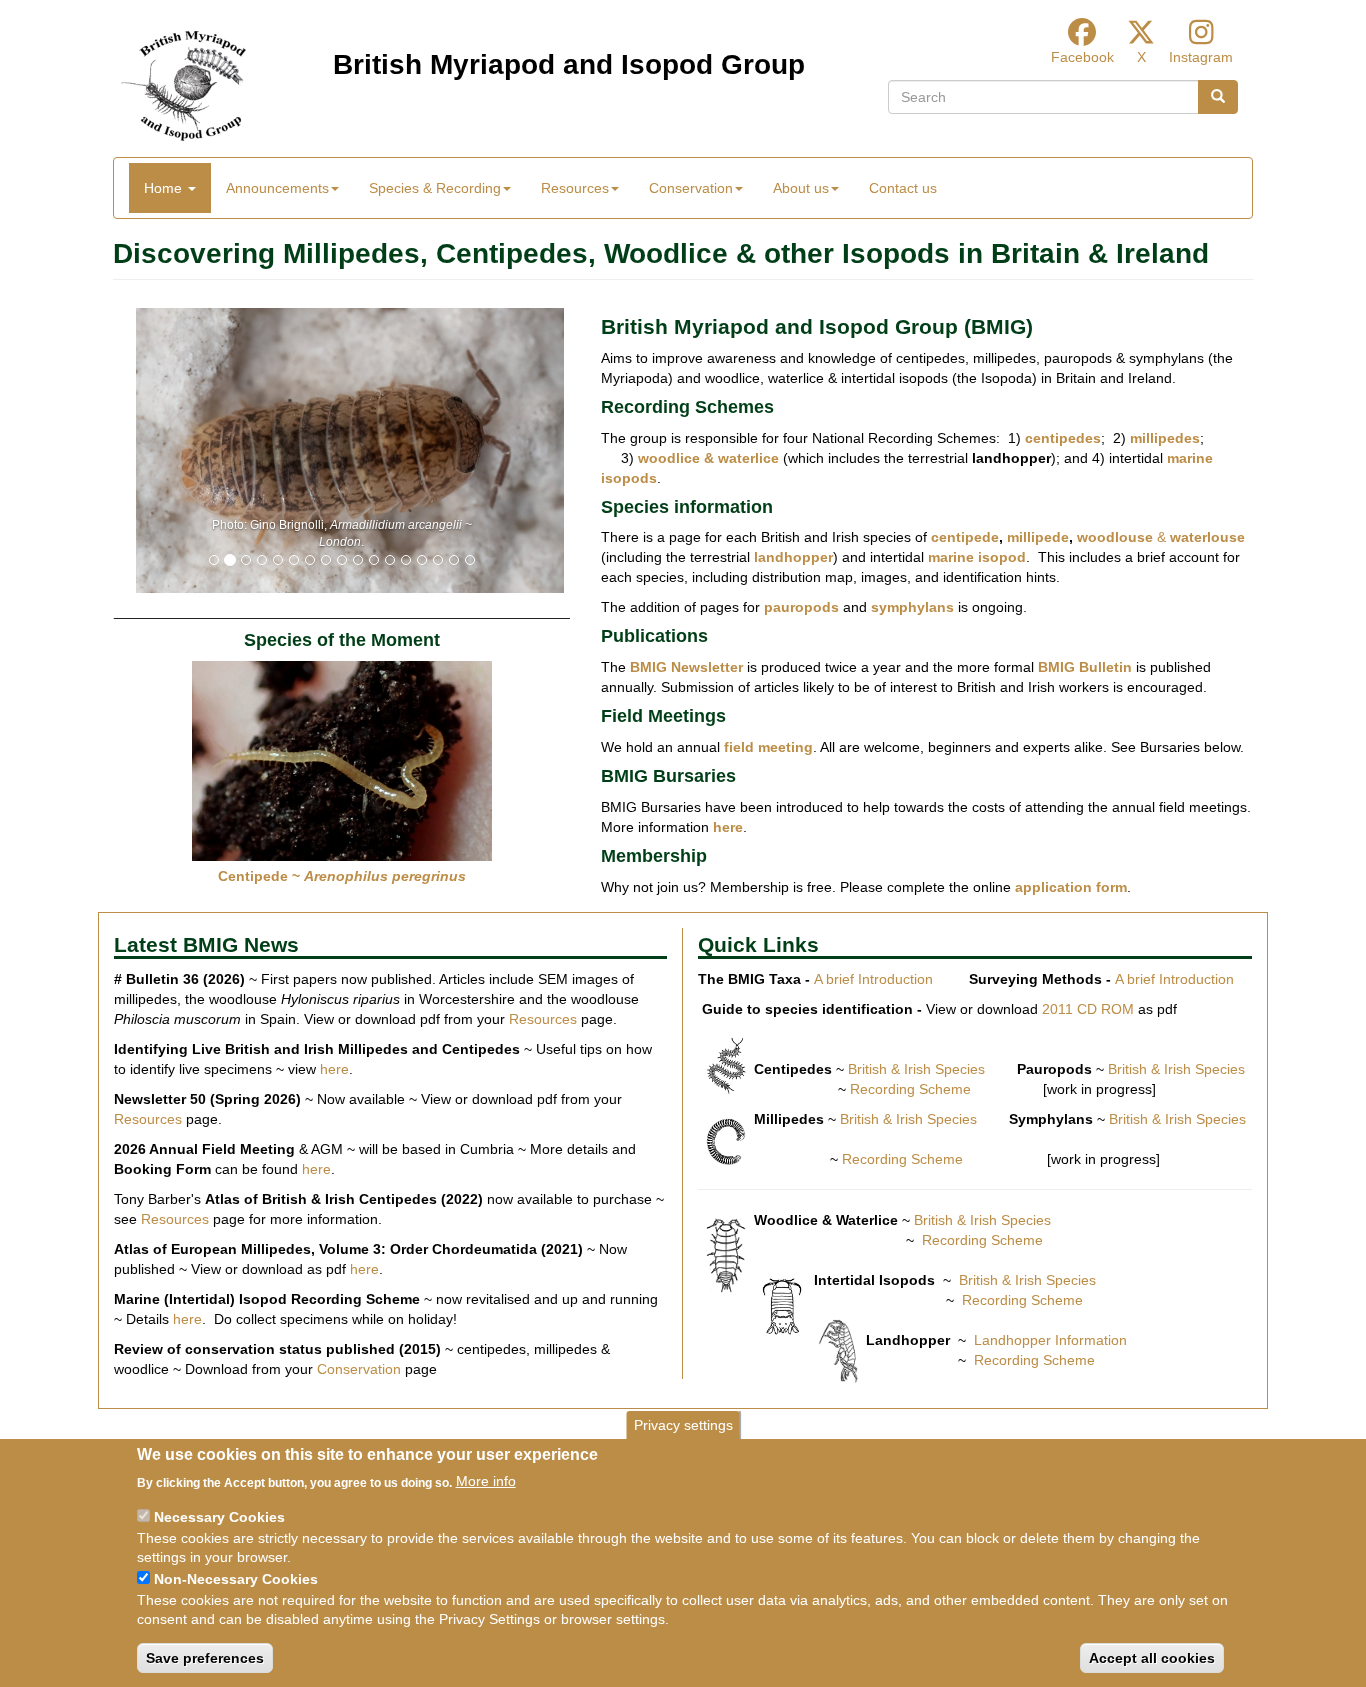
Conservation (359, 1369)
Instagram (1201, 57)
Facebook (1082, 57)
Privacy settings (683, 1425)
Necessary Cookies (219, 1517)
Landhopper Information (1050, 1340)
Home (165, 188)
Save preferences (205, 1658)
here (334, 1069)
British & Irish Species (916, 1069)
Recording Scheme (910, 1089)
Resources (543, 1019)
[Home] (183, 86)
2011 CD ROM (1088, 1009)
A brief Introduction (873, 979)
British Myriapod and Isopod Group (569, 64)
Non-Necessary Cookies (236, 1579)
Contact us (903, 188)
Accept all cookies (1152, 1658)
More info (486, 1481)
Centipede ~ (342, 876)
